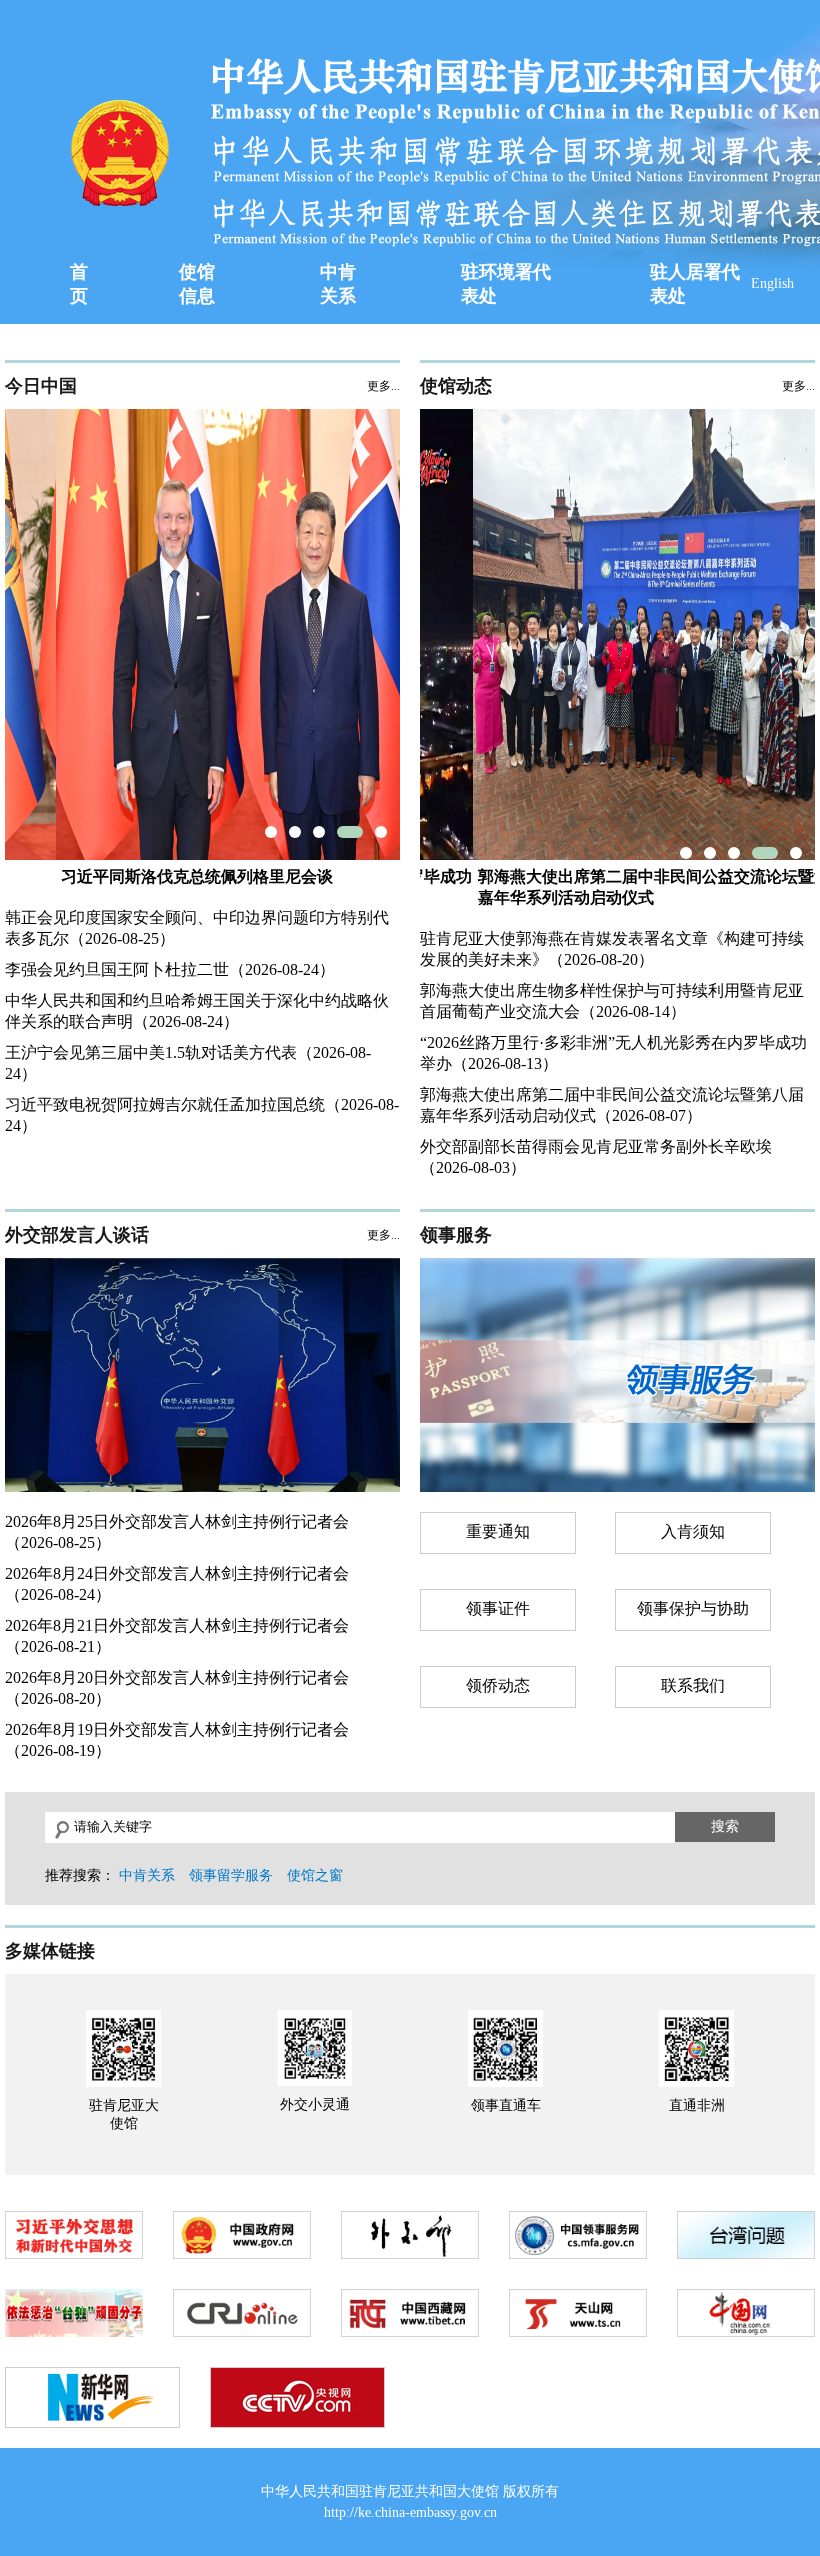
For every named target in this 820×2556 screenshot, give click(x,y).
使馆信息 (197, 284)
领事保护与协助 (693, 1608)
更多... (383, 386)
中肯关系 (338, 284)
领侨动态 (498, 1685)
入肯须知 (693, 1531)
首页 (79, 284)
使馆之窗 (315, 1875)
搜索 (725, 1826)
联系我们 (693, 1685)
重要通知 (498, 1531)
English (772, 283)
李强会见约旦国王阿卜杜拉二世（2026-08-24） (170, 969)
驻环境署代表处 (506, 284)
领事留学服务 (231, 1875)
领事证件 (498, 1608)
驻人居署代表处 (695, 284)
